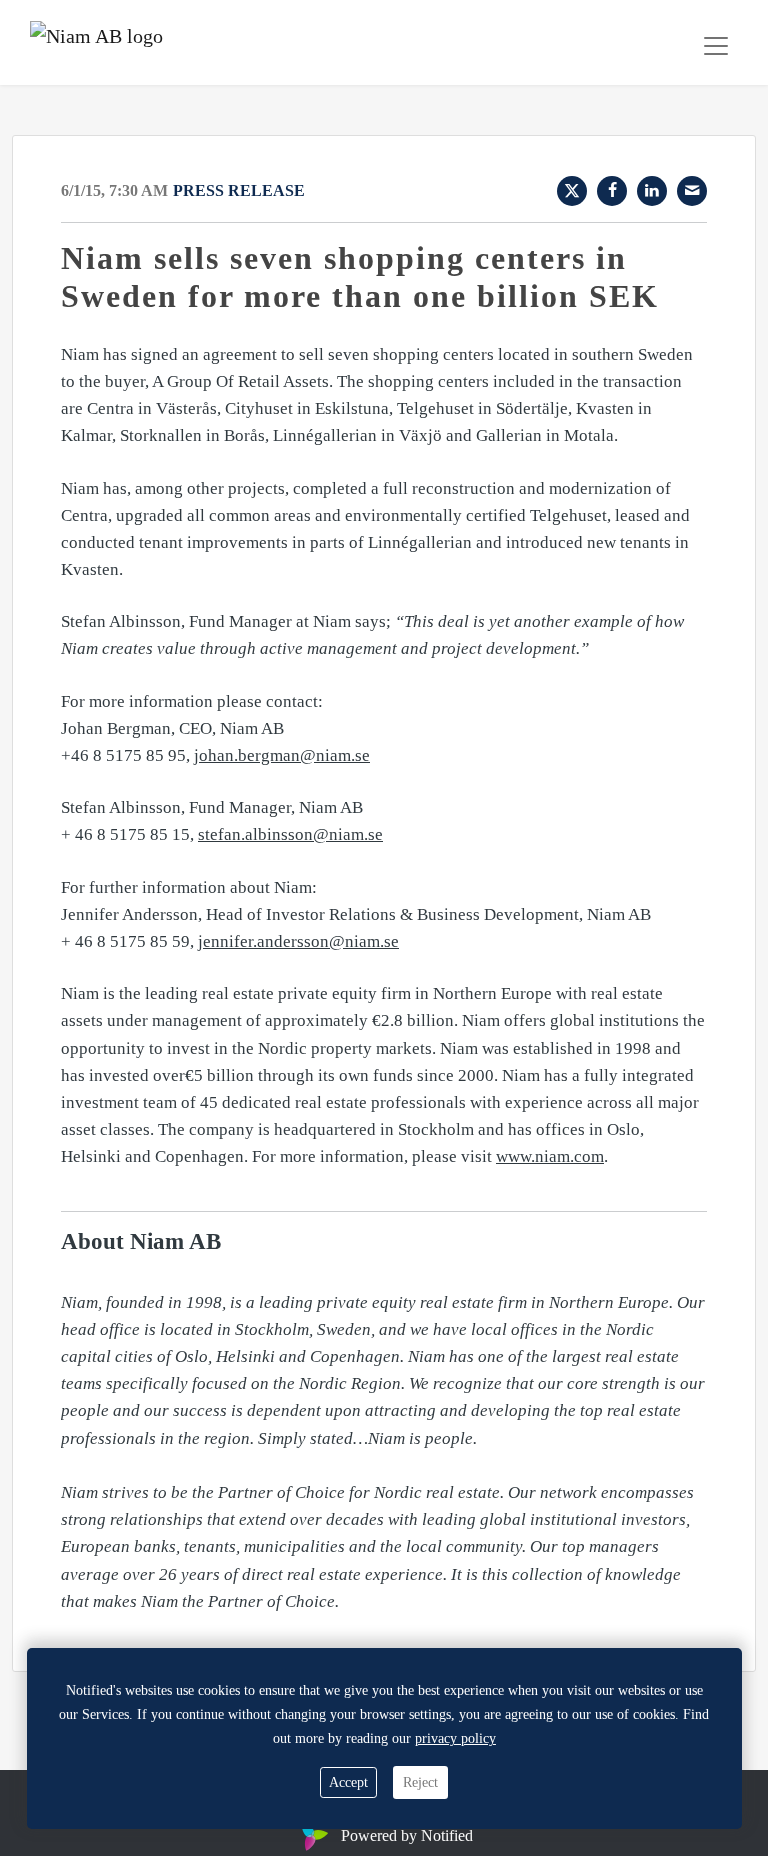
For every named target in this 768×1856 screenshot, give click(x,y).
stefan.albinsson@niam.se (290, 834)
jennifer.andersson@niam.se (298, 941)
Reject (420, 1782)
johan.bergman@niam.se (282, 755)
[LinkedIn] (652, 191)
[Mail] (692, 191)
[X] (572, 191)
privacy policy (455, 1738)
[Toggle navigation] (716, 46)
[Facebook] (612, 191)
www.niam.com (550, 1156)
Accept (348, 1782)
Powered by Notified (407, 1835)
